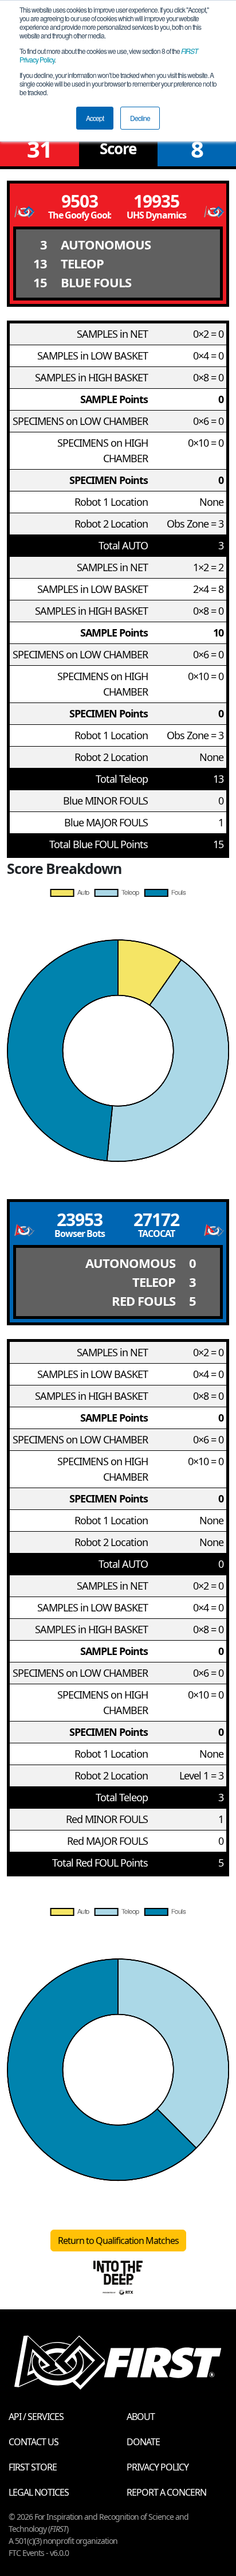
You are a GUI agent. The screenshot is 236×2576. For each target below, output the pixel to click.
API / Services (36, 2417)
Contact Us (34, 2442)
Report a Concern (166, 2492)
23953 (80, 1219)
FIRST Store (33, 2467)
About (141, 2417)
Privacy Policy (158, 2467)
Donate (143, 2442)
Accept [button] (95, 118)
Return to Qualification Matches (118, 2241)
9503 (80, 201)
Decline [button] (140, 118)
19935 (156, 201)
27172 (156, 1219)
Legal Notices (39, 2492)
